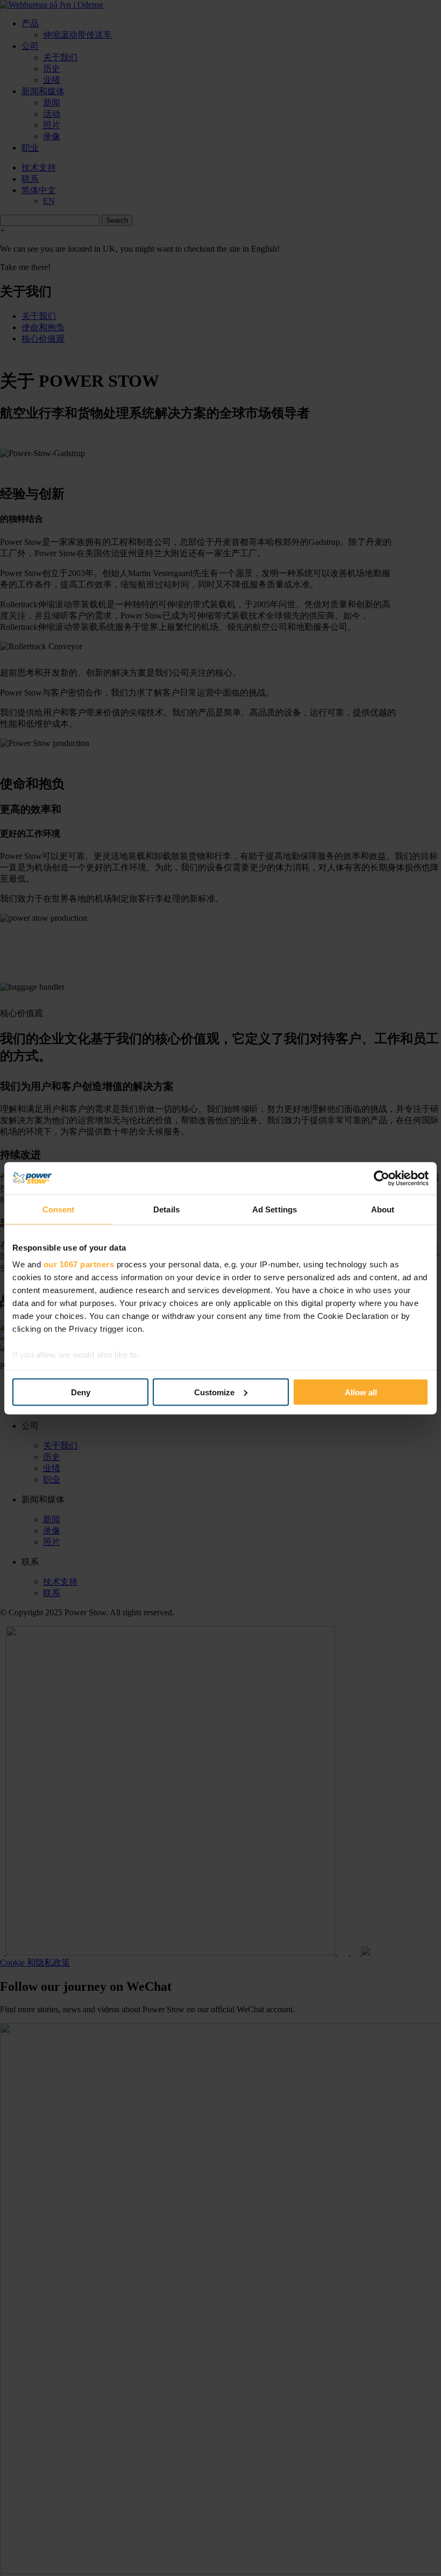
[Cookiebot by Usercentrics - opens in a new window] (382, 1178)
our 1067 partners (79, 1264)
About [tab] (383, 1209)
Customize (214, 1392)
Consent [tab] (59, 1209)
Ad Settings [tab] (275, 1209)
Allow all (361, 1392)
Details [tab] (166, 1209)
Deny (81, 1392)
